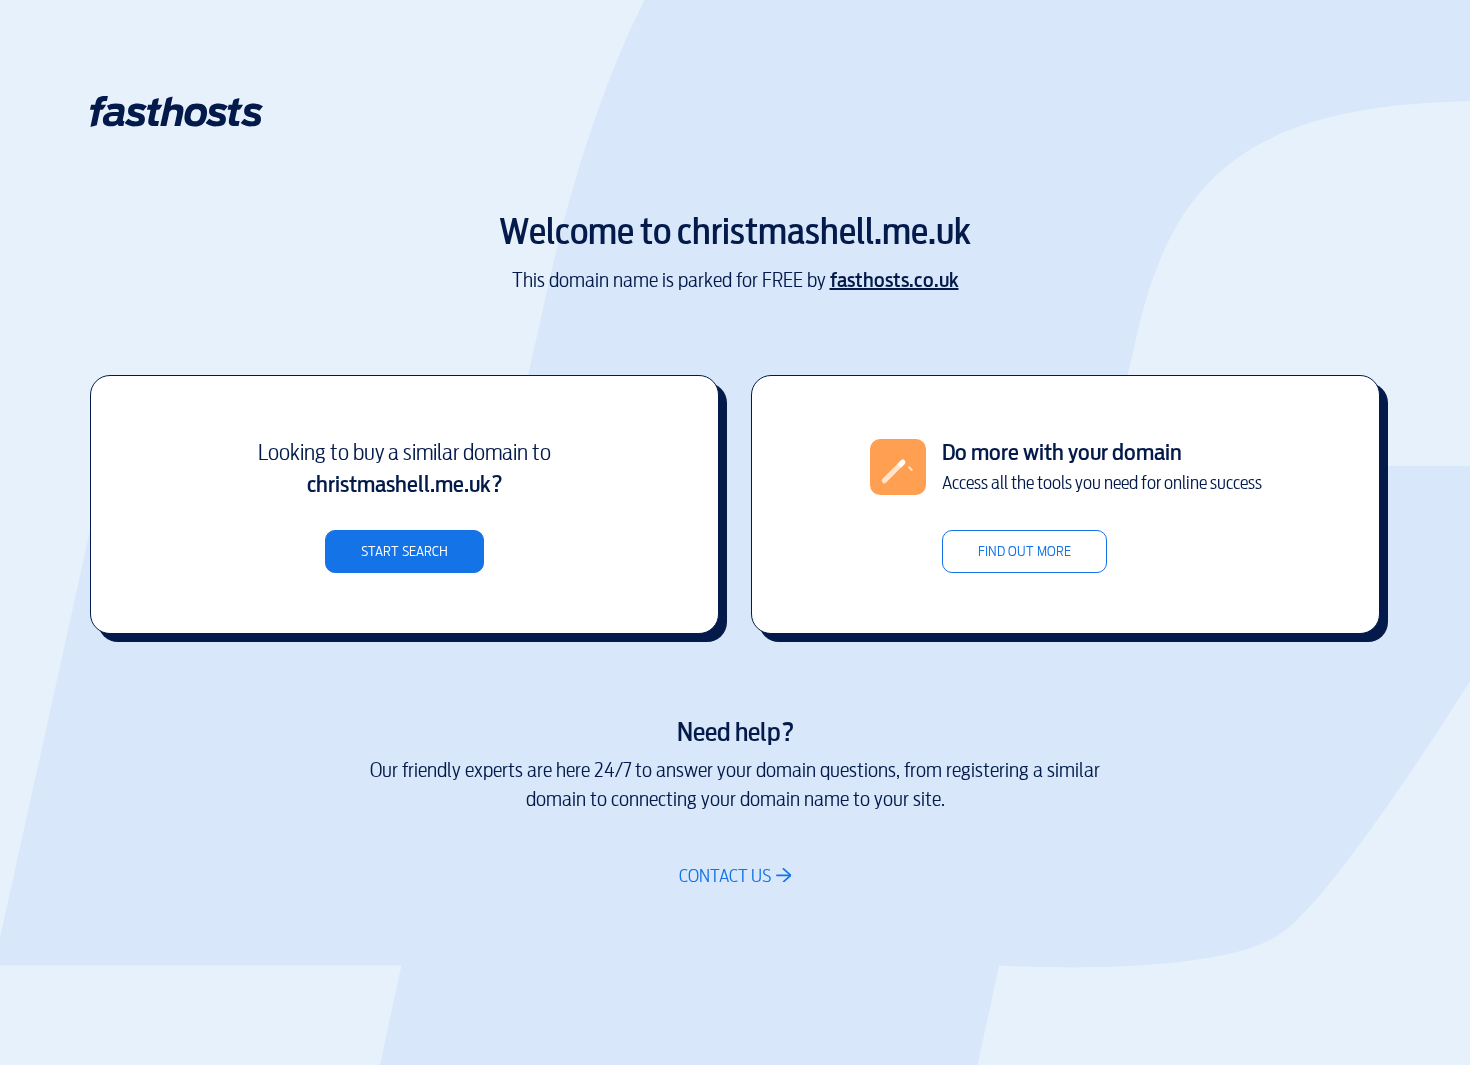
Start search (404, 551)
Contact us (725, 875)
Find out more (1024, 551)
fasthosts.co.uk (894, 280)
